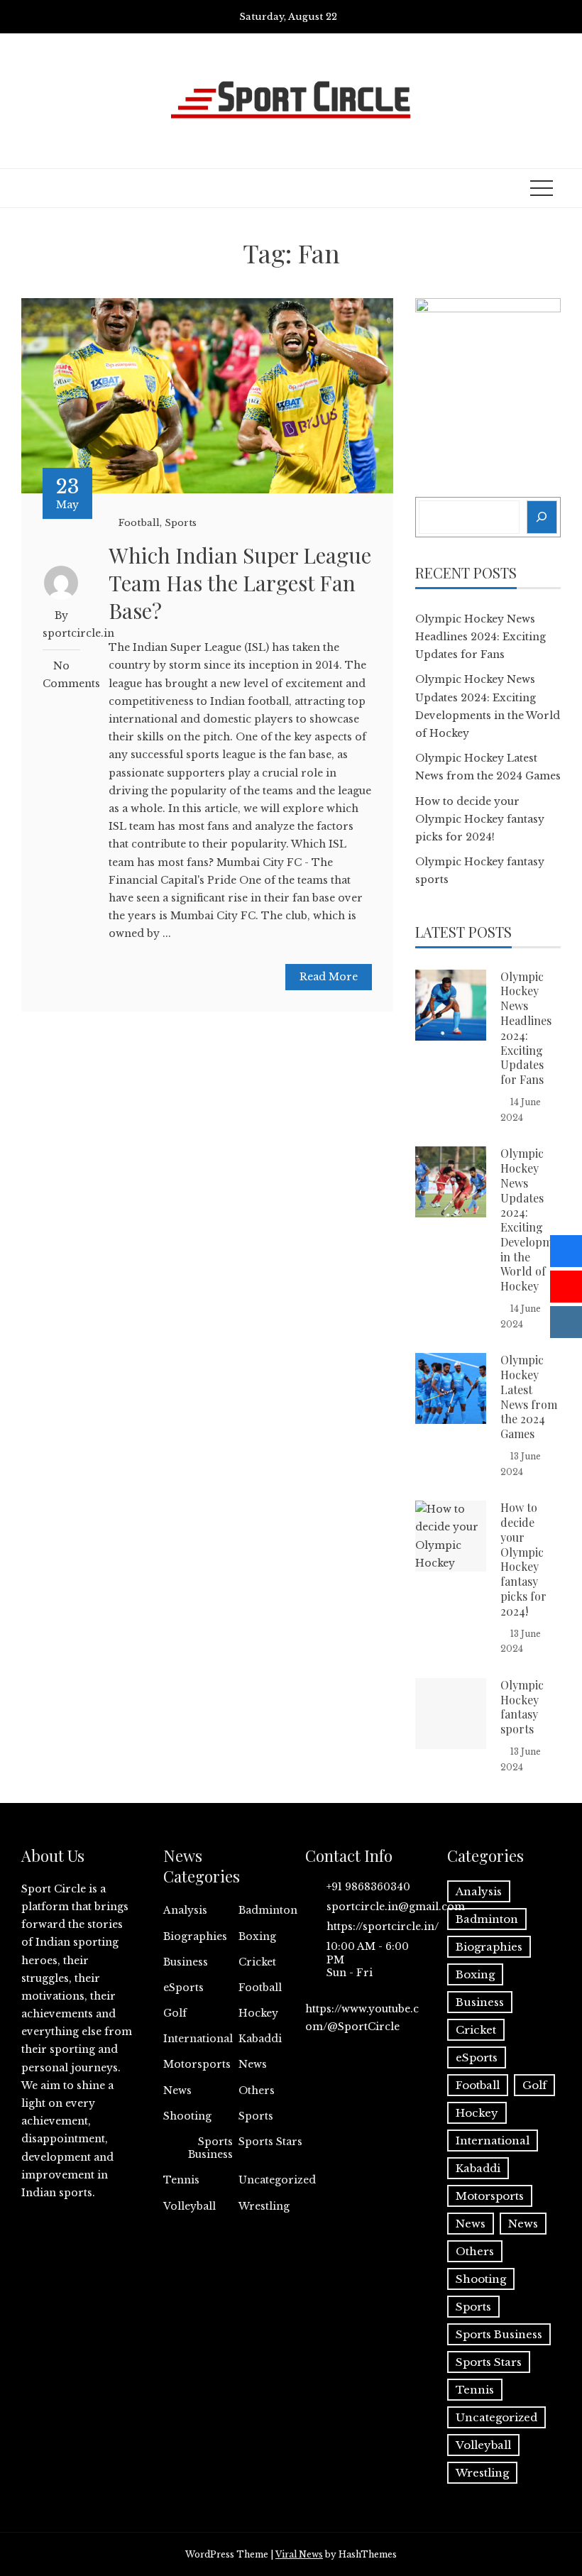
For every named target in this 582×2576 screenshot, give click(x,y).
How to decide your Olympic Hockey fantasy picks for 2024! (480, 819)
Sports (181, 523)
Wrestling (264, 2206)
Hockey (258, 2013)
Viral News (299, 2554)
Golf (175, 2013)
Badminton (268, 1910)
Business (186, 1962)
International (198, 2039)
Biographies (195, 1936)
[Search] (542, 517)
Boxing (257, 1936)
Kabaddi (260, 2039)
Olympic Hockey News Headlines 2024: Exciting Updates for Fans (481, 637)
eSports (183, 1988)
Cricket (257, 1962)
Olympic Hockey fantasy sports (522, 1707)
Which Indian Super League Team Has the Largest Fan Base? (240, 583)
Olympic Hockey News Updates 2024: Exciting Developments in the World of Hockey (537, 1220)
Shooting (187, 2116)
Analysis (185, 1910)
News (253, 2064)
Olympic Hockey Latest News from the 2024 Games (529, 1397)
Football (139, 523)
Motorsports (197, 2064)
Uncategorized (277, 2180)
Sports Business (210, 2148)
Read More (329, 977)
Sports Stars (270, 2142)
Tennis (181, 2180)
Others (257, 2090)
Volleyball (190, 2206)
